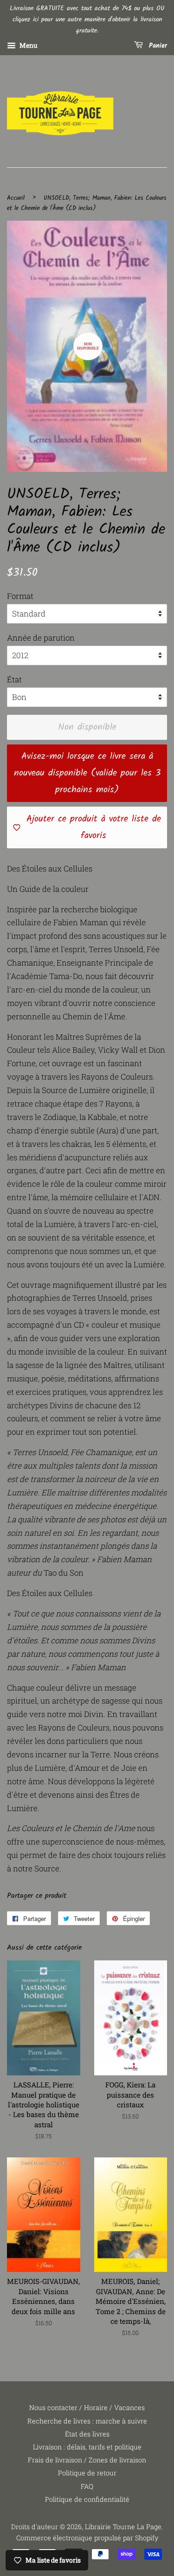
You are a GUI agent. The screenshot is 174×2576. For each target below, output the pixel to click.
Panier (157, 46)
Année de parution (41, 638)
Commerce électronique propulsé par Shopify (87, 2538)
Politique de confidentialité (87, 2499)
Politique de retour (87, 2473)
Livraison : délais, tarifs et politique (87, 2447)
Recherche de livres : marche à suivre (87, 2421)
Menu (28, 46)
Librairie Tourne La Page (123, 2527)
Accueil (16, 198)
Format (20, 596)
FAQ (87, 2486)
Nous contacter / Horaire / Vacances (87, 2407)
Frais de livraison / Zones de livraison (87, 2460)
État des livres (87, 2434)
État (14, 679)
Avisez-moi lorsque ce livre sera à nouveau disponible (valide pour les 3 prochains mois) (87, 773)
